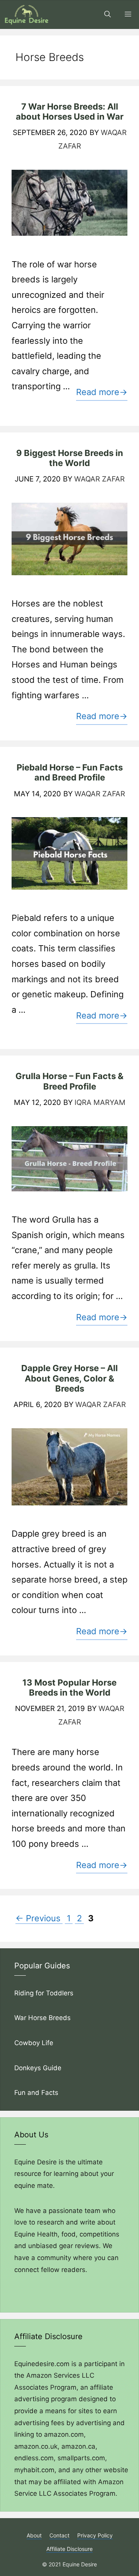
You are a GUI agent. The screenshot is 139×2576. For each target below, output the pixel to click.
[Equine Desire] (27, 14)
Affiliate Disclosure (69, 2549)
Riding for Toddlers (45, 1993)
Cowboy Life (34, 2043)
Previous (38, 1918)
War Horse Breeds (42, 2018)
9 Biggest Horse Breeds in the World (70, 458)
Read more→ (102, 392)
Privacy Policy (95, 2535)
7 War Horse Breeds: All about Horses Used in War (70, 111)
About (34, 2535)
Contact (59, 2535)
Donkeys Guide (38, 2068)
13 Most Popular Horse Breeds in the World (69, 1687)
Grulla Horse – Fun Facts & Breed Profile (69, 1081)
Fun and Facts (37, 2093)
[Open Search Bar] (108, 14)
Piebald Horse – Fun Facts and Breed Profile (70, 772)
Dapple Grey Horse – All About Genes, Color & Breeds (69, 1378)
